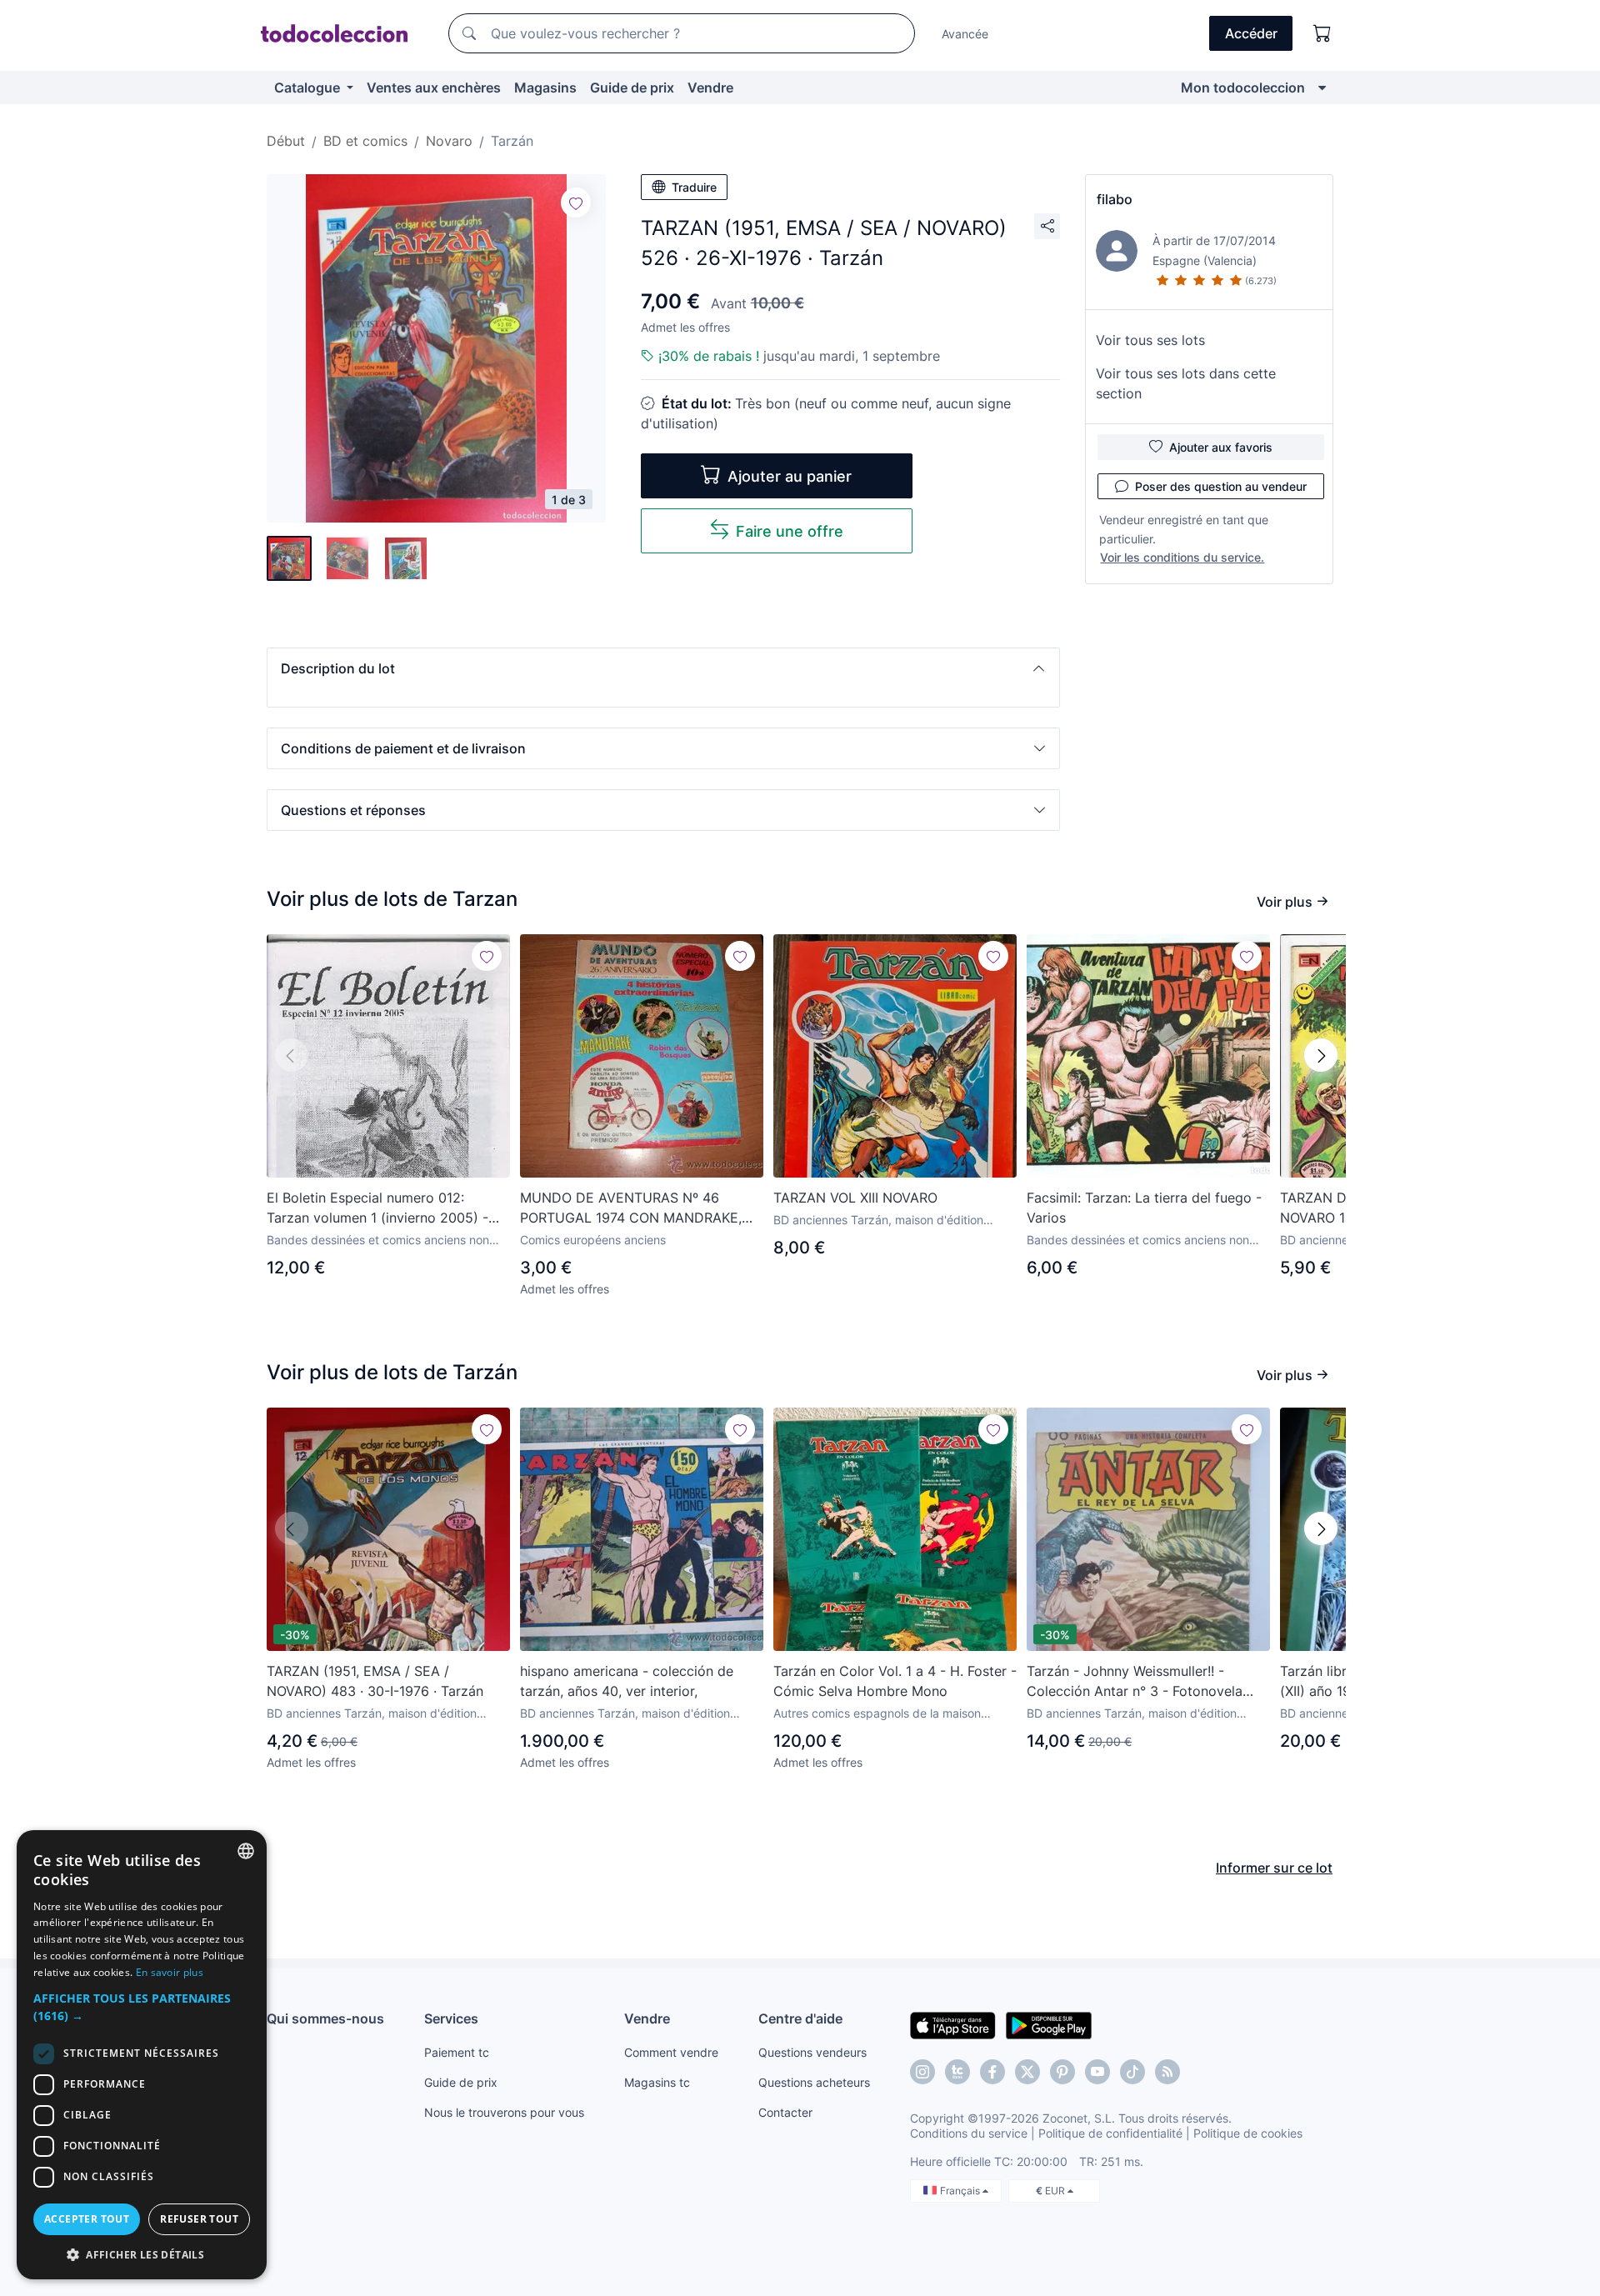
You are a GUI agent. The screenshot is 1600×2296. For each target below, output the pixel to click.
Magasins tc (657, 2082)
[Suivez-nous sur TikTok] (1132, 2072)
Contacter (785, 2112)
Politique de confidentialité (1110, 2133)
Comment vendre (671, 2052)
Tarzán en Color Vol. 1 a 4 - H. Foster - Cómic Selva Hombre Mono (895, 1681)
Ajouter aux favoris (1221, 447)
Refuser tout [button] (199, 2219)
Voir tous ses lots (1150, 340)
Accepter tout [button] (87, 2219)
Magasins (545, 88)
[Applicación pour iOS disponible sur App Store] (953, 2024)
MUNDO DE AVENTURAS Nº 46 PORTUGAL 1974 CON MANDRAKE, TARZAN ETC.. (631, 1208)
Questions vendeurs (812, 2052)
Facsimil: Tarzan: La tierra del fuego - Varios (1144, 1208)
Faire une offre (790, 531)
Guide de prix (632, 88)
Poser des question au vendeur (1221, 486)
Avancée (965, 34)
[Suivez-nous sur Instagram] (922, 2072)
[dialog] (142, 2055)
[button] (663, 668)
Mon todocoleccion (1243, 88)
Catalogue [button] (309, 88)
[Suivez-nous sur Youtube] (1097, 2072)
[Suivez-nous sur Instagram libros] (957, 2072)
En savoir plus (170, 1972)
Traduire (694, 187)
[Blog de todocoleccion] (1167, 2072)
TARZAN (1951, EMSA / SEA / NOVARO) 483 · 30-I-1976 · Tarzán (375, 1681)
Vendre (710, 88)
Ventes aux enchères (434, 88)
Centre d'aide (800, 2018)
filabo (1115, 199)
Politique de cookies (1248, 2133)
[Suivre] (576, 203)
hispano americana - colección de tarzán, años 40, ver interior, (627, 1681)
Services (451, 2018)
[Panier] (1322, 33)
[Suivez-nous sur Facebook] (992, 2072)
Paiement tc (457, 2052)
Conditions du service (969, 2133)
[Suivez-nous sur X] (1027, 2072)
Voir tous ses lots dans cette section (1186, 383)
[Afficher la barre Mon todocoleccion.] (1322, 88)
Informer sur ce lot (1274, 1868)
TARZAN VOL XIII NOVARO (855, 1198)
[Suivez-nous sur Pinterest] (1062, 2072)
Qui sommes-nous (325, 2018)
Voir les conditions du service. (1182, 557)
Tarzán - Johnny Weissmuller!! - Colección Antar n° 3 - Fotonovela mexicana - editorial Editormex (1135, 1682)
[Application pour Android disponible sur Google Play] (1049, 2024)
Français (961, 2191)
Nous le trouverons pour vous (504, 2112)
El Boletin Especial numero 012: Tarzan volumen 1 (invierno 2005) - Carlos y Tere (377, 1208)
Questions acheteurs (814, 2082)
